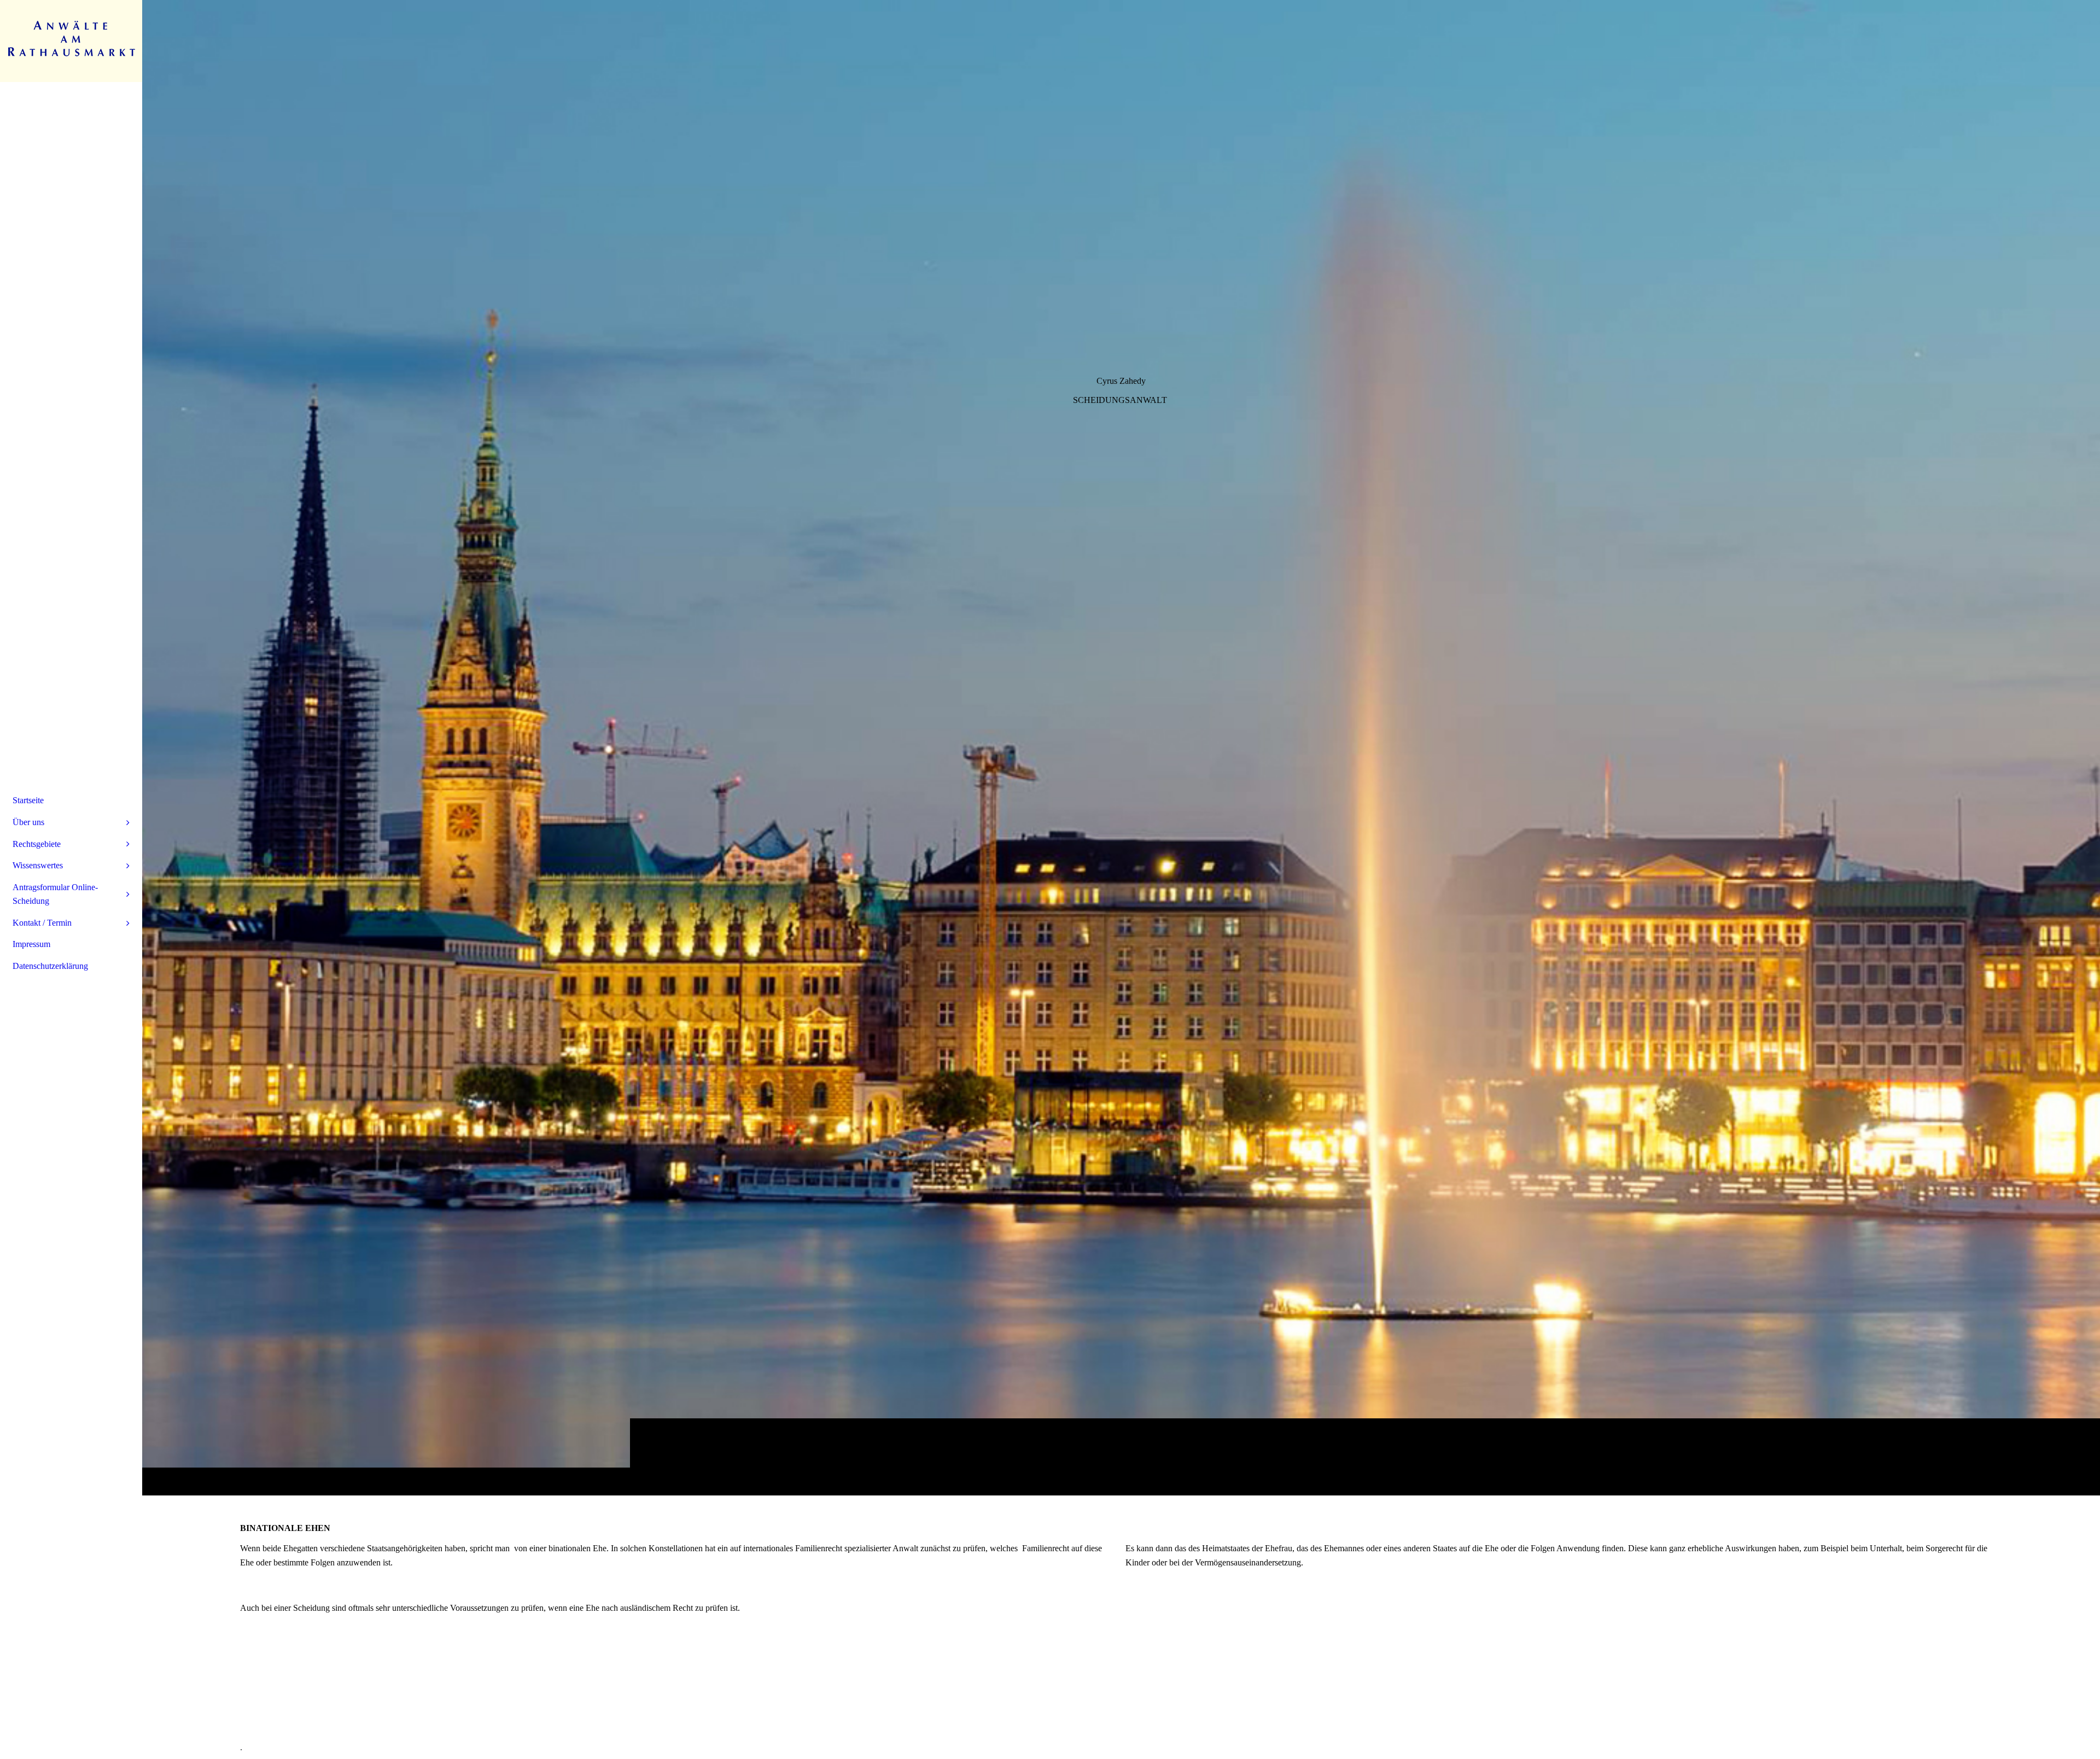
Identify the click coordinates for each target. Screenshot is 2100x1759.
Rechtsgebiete (37, 844)
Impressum (31, 944)
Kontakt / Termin (42, 923)
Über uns (28, 822)
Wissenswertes (38, 865)
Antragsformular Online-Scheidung (55, 894)
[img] (1121, 747)
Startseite (28, 800)
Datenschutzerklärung (50, 966)
